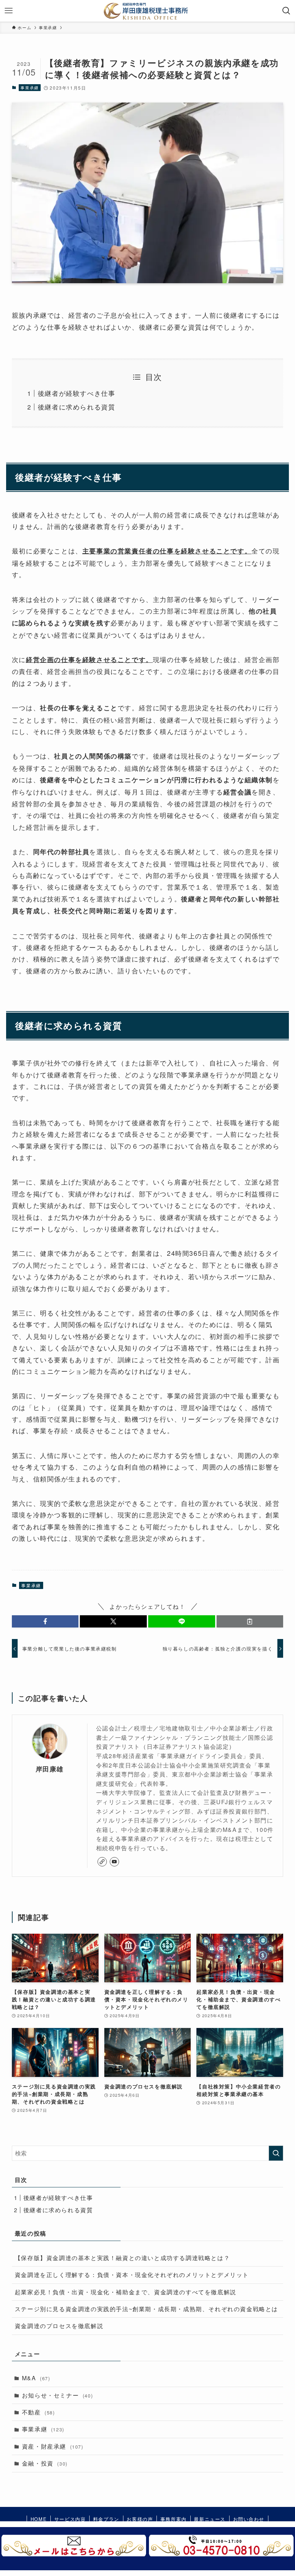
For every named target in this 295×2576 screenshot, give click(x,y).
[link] (102, 1862)
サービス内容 (70, 2519)
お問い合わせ (249, 2519)
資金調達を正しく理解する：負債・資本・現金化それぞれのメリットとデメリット (132, 2275)
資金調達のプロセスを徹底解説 (59, 2326)
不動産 (38, 2412)
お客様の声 (140, 2519)
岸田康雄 (50, 1769)
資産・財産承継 (53, 2446)
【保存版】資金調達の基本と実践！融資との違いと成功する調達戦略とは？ (122, 2258)
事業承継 (29, 87)
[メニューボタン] (9, 11)
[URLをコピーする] (250, 1621)
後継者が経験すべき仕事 (77, 393)
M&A (36, 2378)
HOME (39, 2519)
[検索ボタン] (286, 11)
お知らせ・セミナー (57, 2395)
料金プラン (106, 2519)
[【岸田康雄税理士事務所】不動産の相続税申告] (148, 11)
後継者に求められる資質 (77, 407)
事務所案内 (174, 2519)
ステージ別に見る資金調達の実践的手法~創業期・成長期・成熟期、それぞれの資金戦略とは (146, 2309)
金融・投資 (45, 2463)
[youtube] (114, 1862)
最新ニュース (210, 2519)
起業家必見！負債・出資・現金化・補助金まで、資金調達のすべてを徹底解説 (126, 2292)
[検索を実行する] (276, 2153)
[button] (45, 1621)
